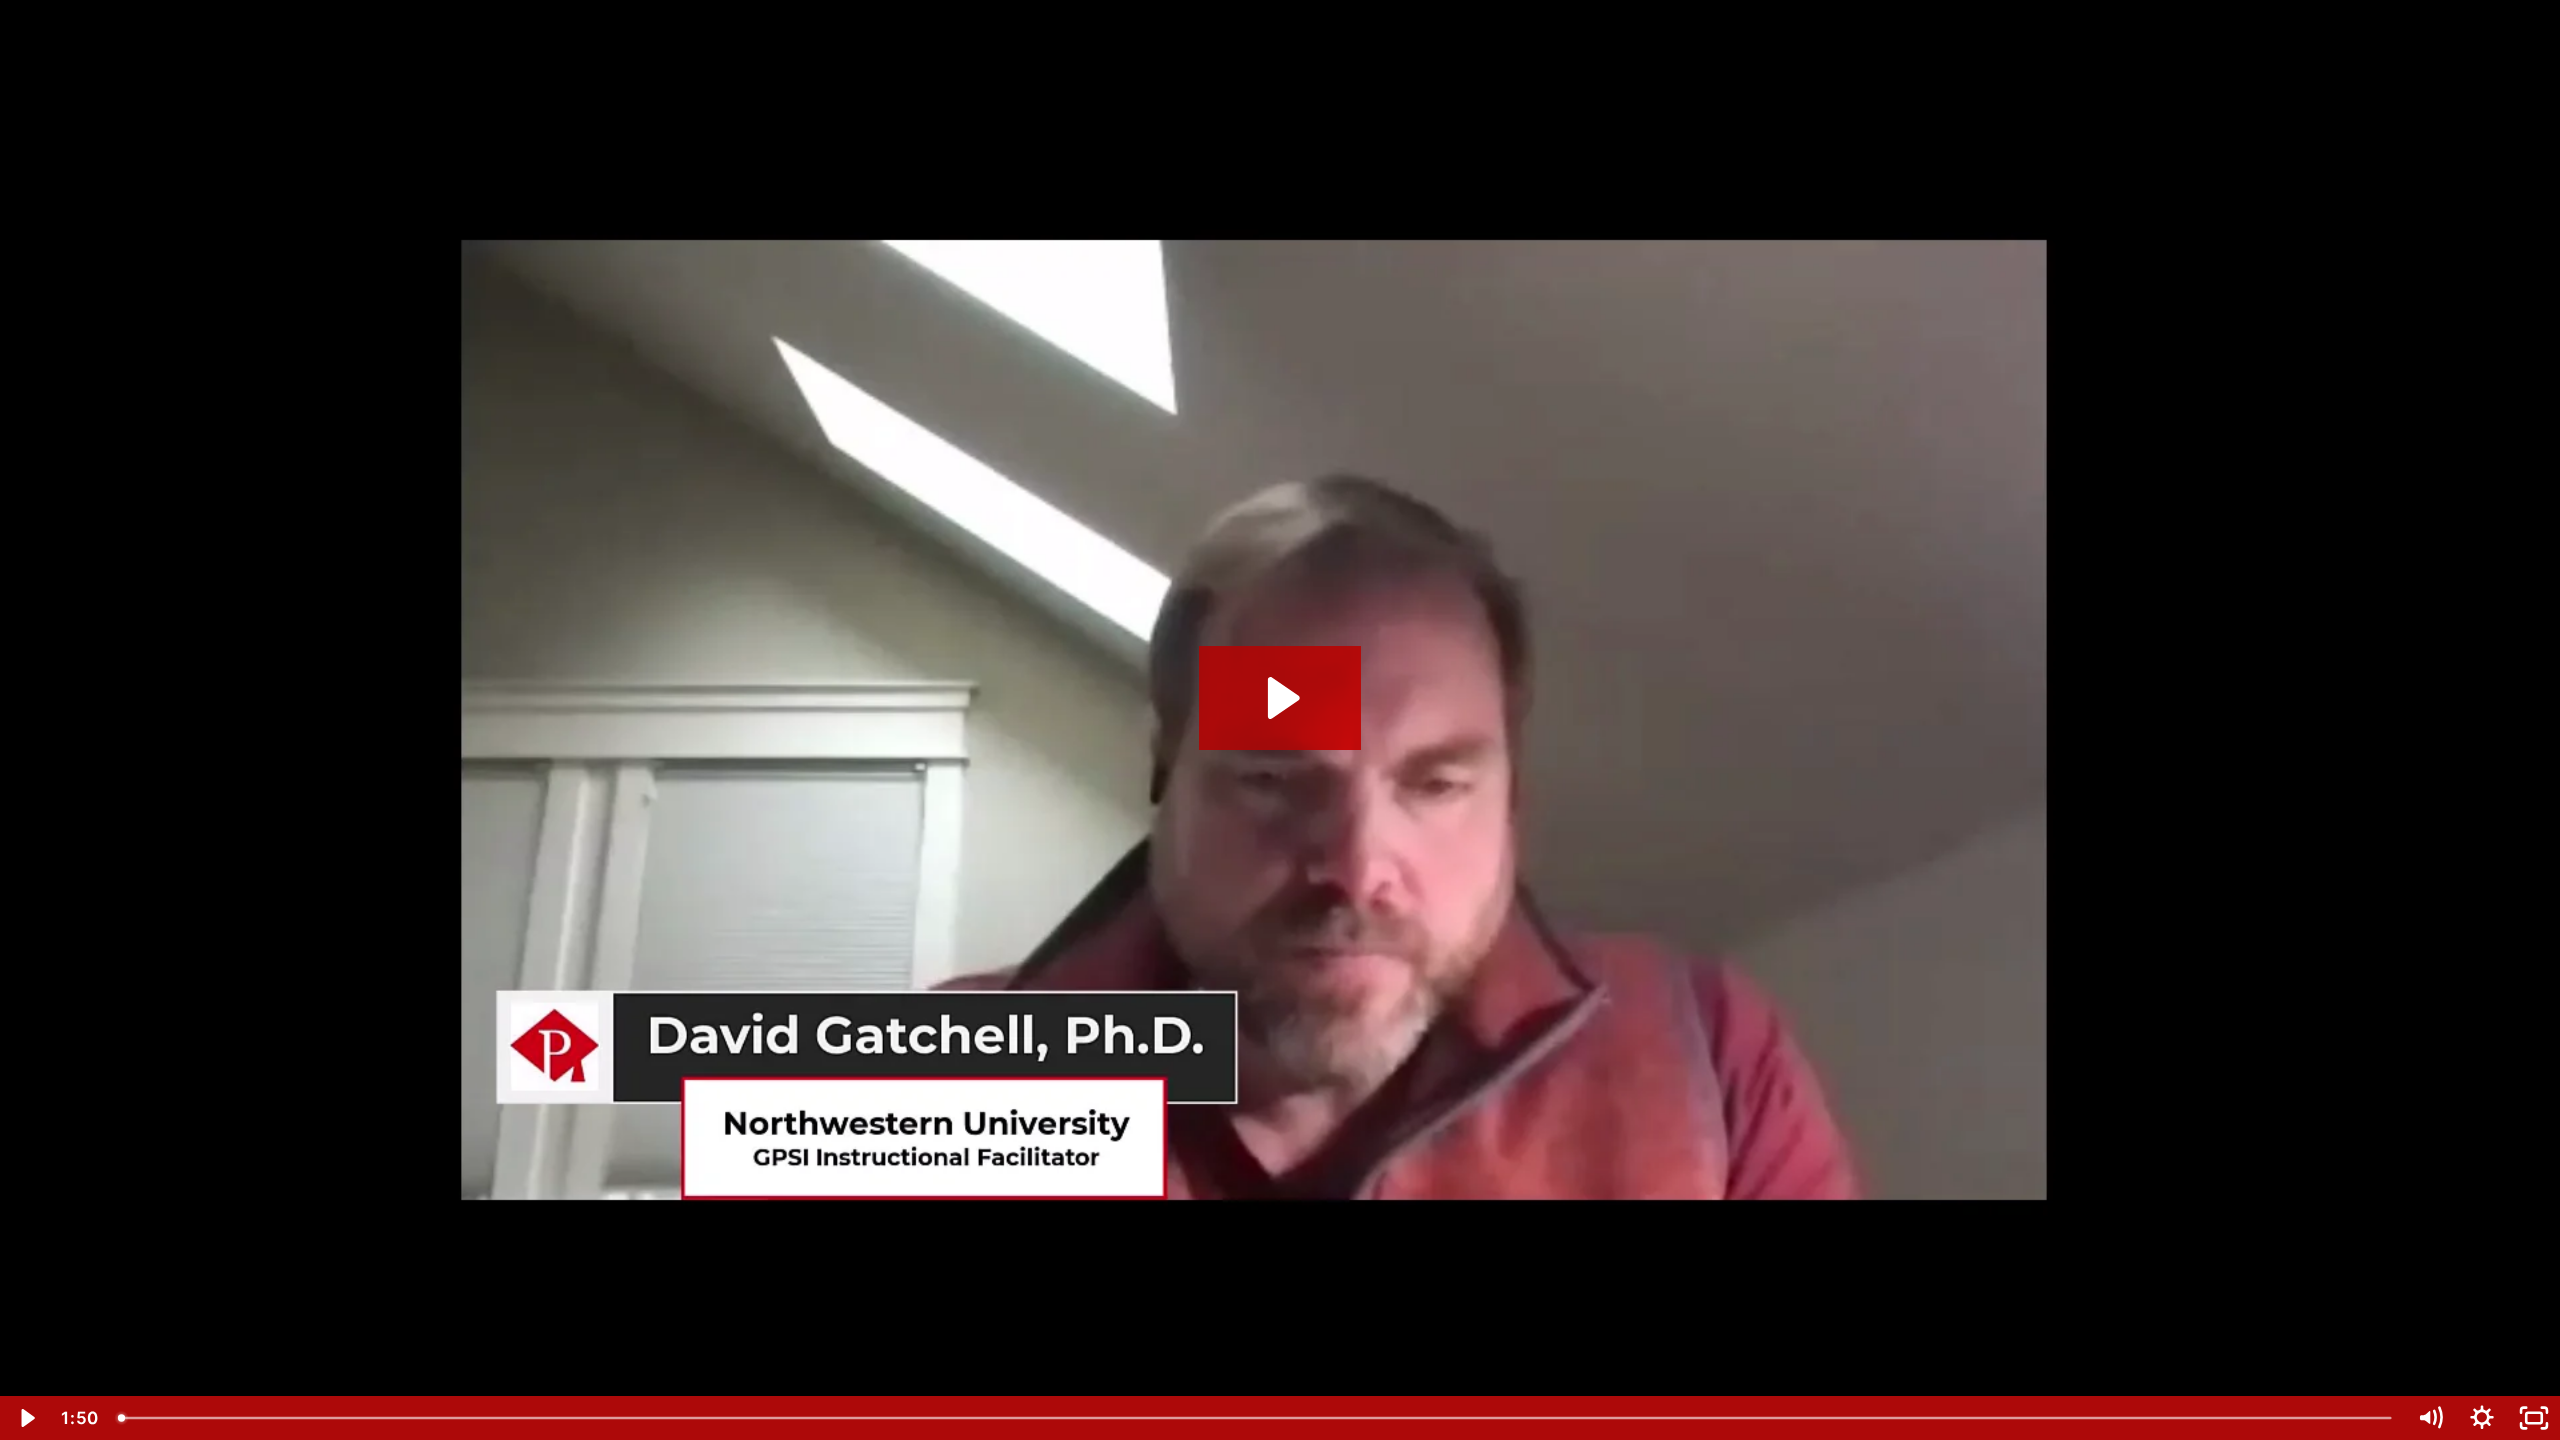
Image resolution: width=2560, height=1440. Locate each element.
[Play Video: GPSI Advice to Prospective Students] (1280, 698)
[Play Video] (26, 1418)
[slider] (1256, 1418)
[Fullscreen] (2534, 1418)
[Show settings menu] (2482, 1418)
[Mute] (2430, 1418)
